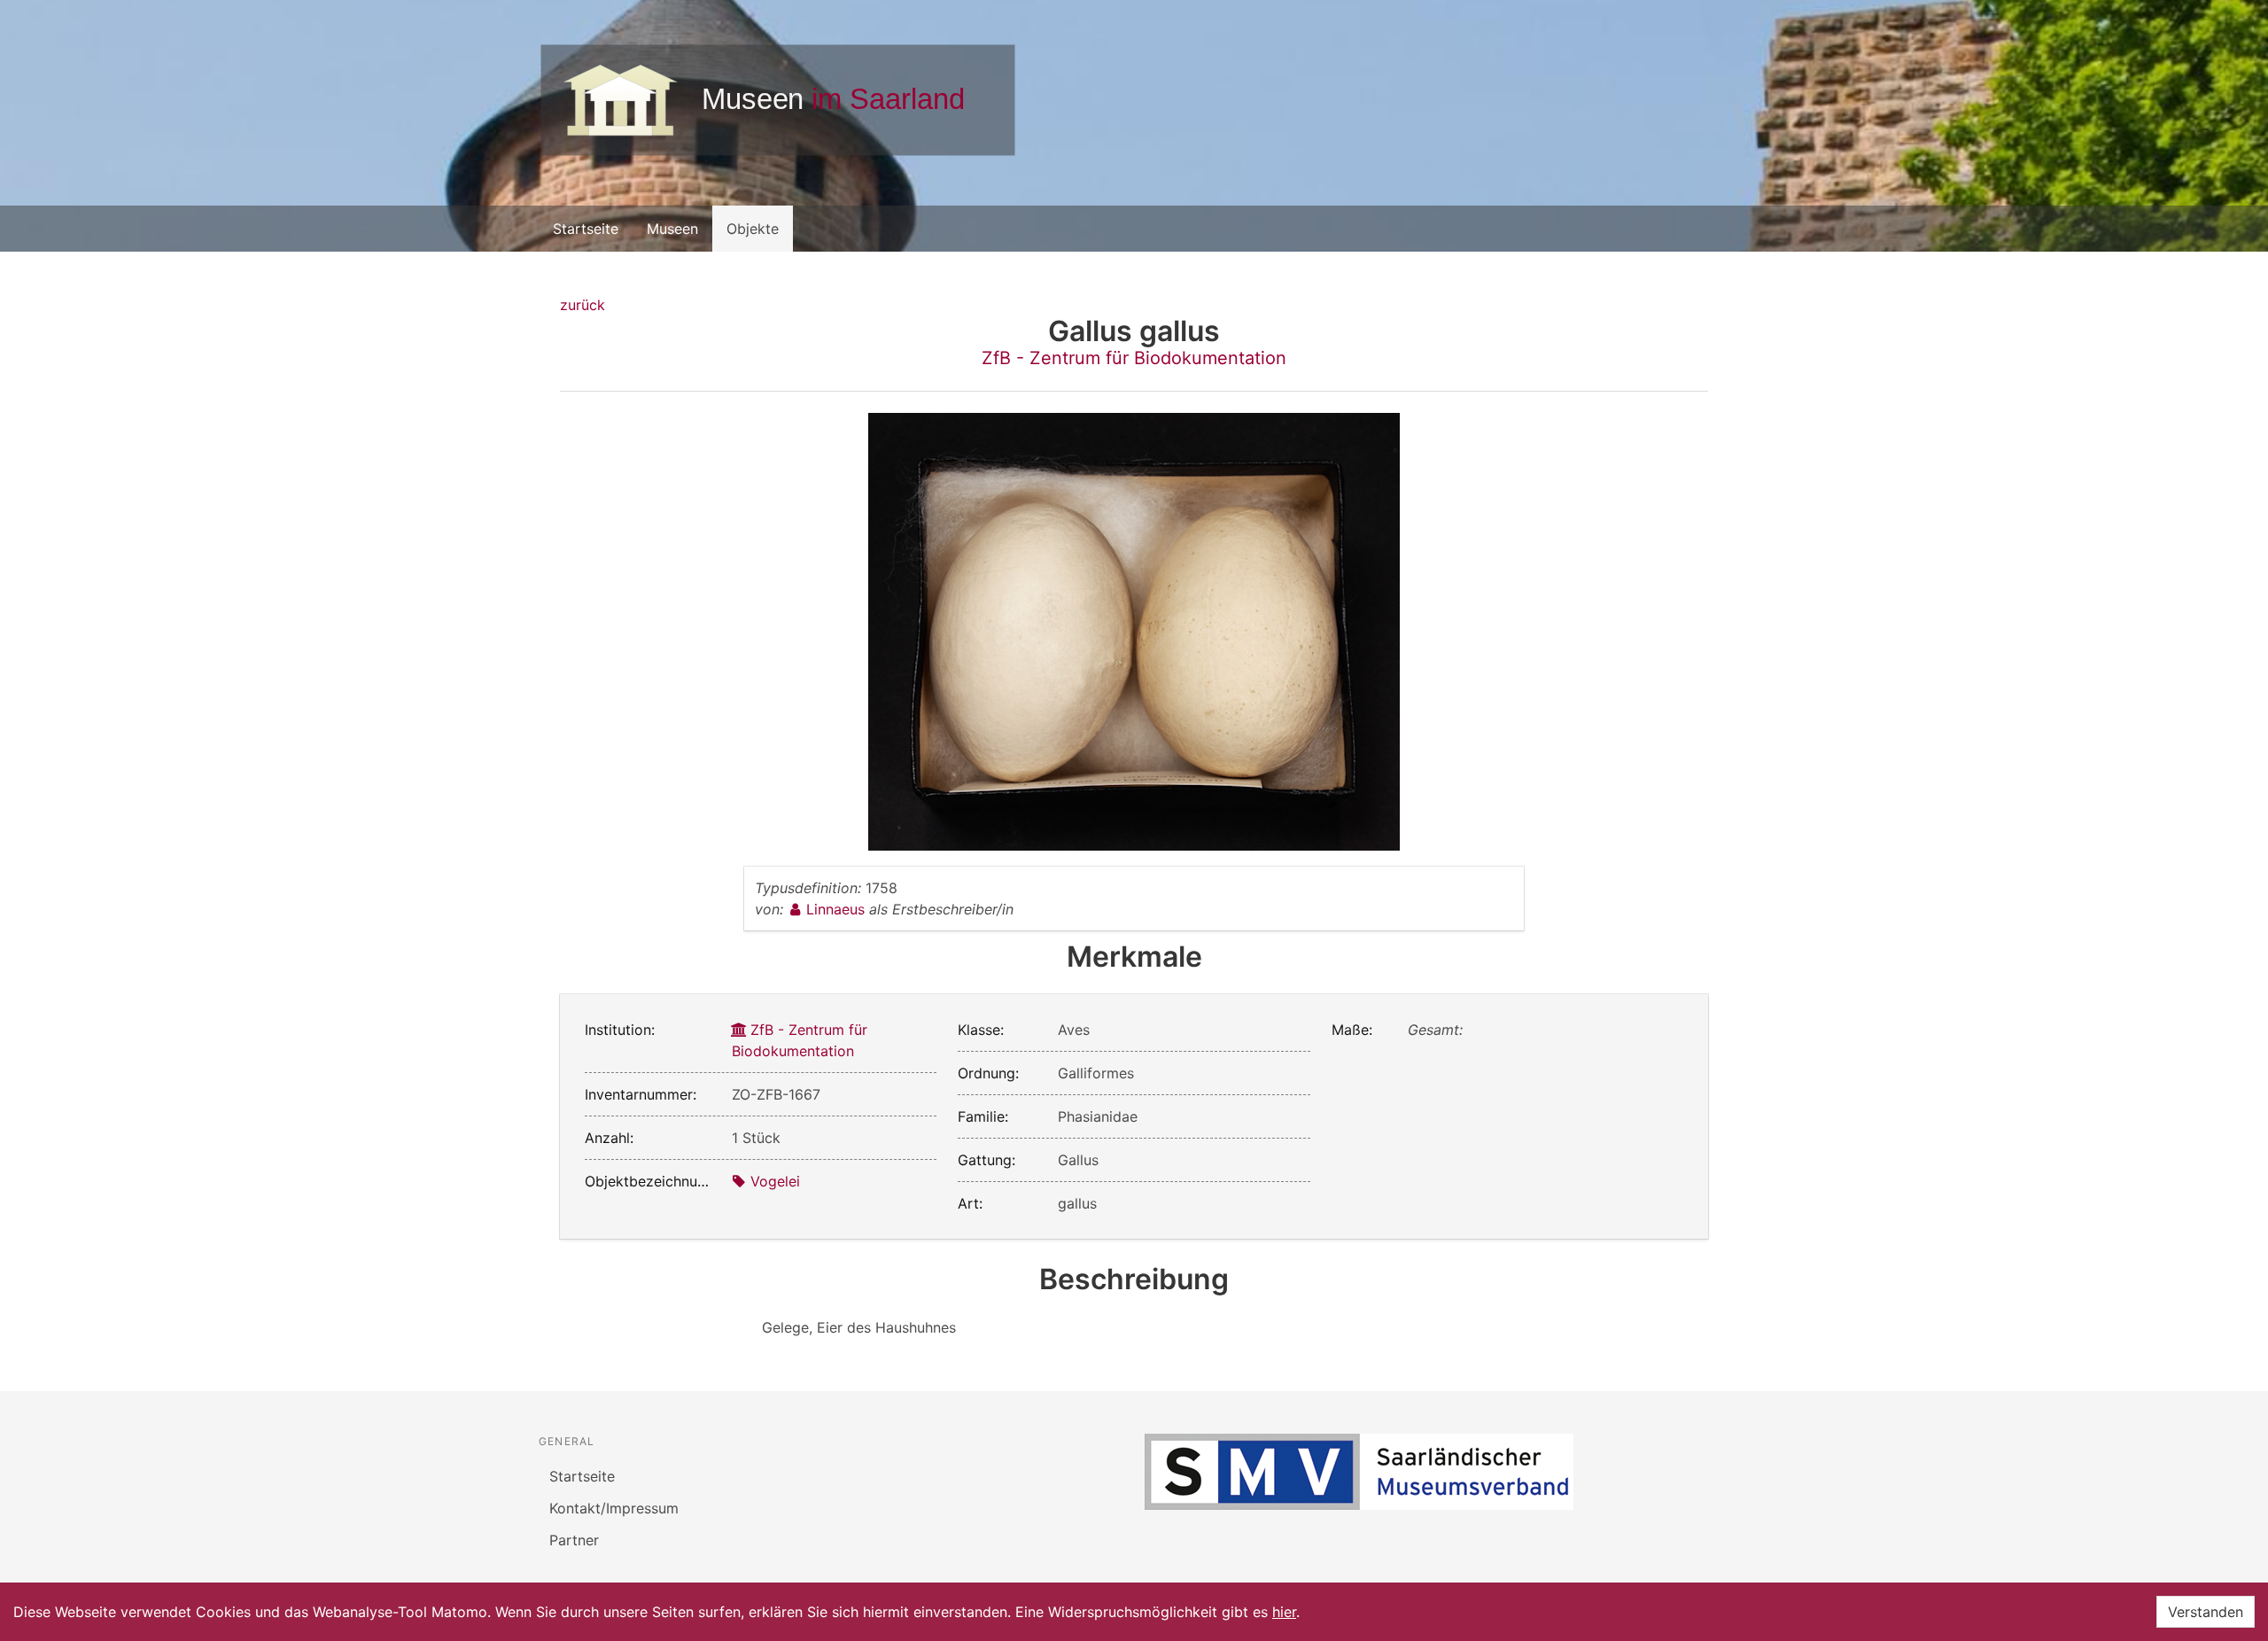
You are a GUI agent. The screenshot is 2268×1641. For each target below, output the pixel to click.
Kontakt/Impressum (614, 1508)
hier (1284, 1612)
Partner (574, 1540)
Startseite (586, 229)
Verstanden (2206, 1612)
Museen (672, 229)
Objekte (753, 229)
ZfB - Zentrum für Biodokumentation (1134, 358)
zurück (583, 305)
